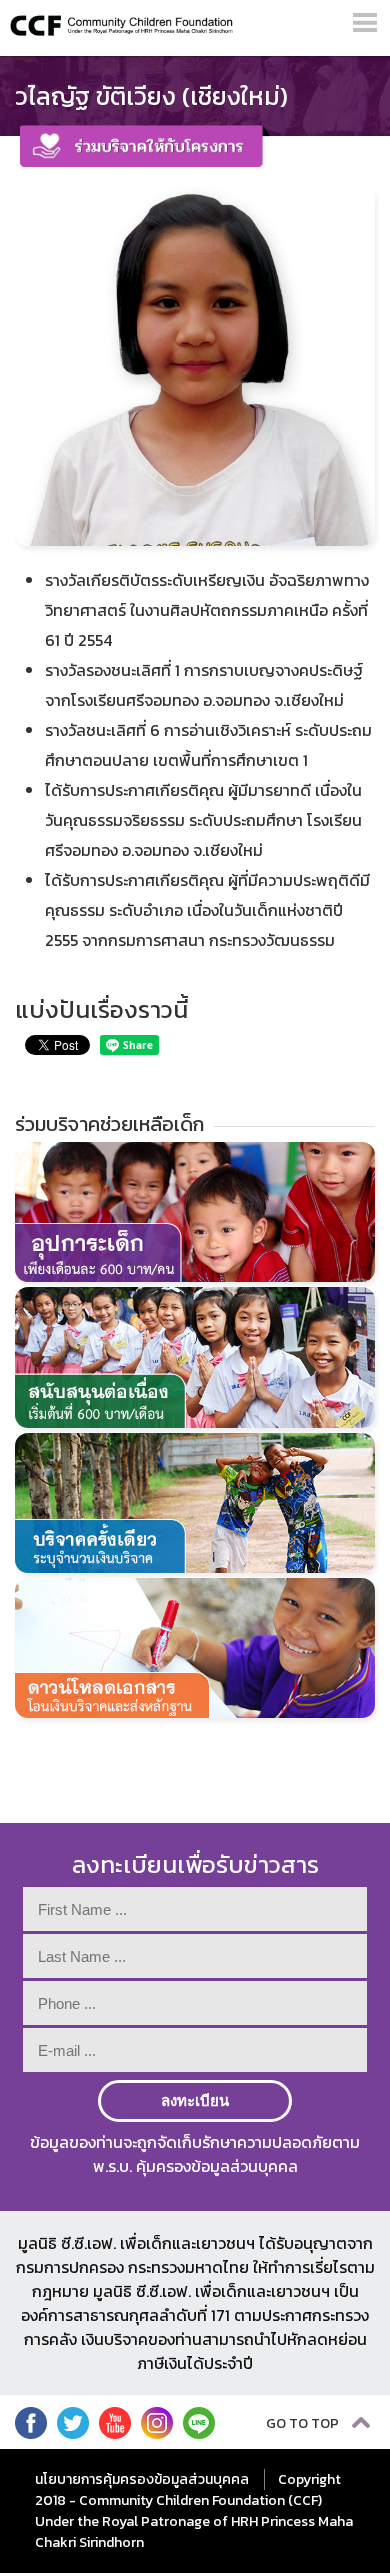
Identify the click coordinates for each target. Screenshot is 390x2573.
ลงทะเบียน (195, 2100)
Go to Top (304, 2423)
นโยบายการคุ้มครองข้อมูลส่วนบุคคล (142, 2479)
